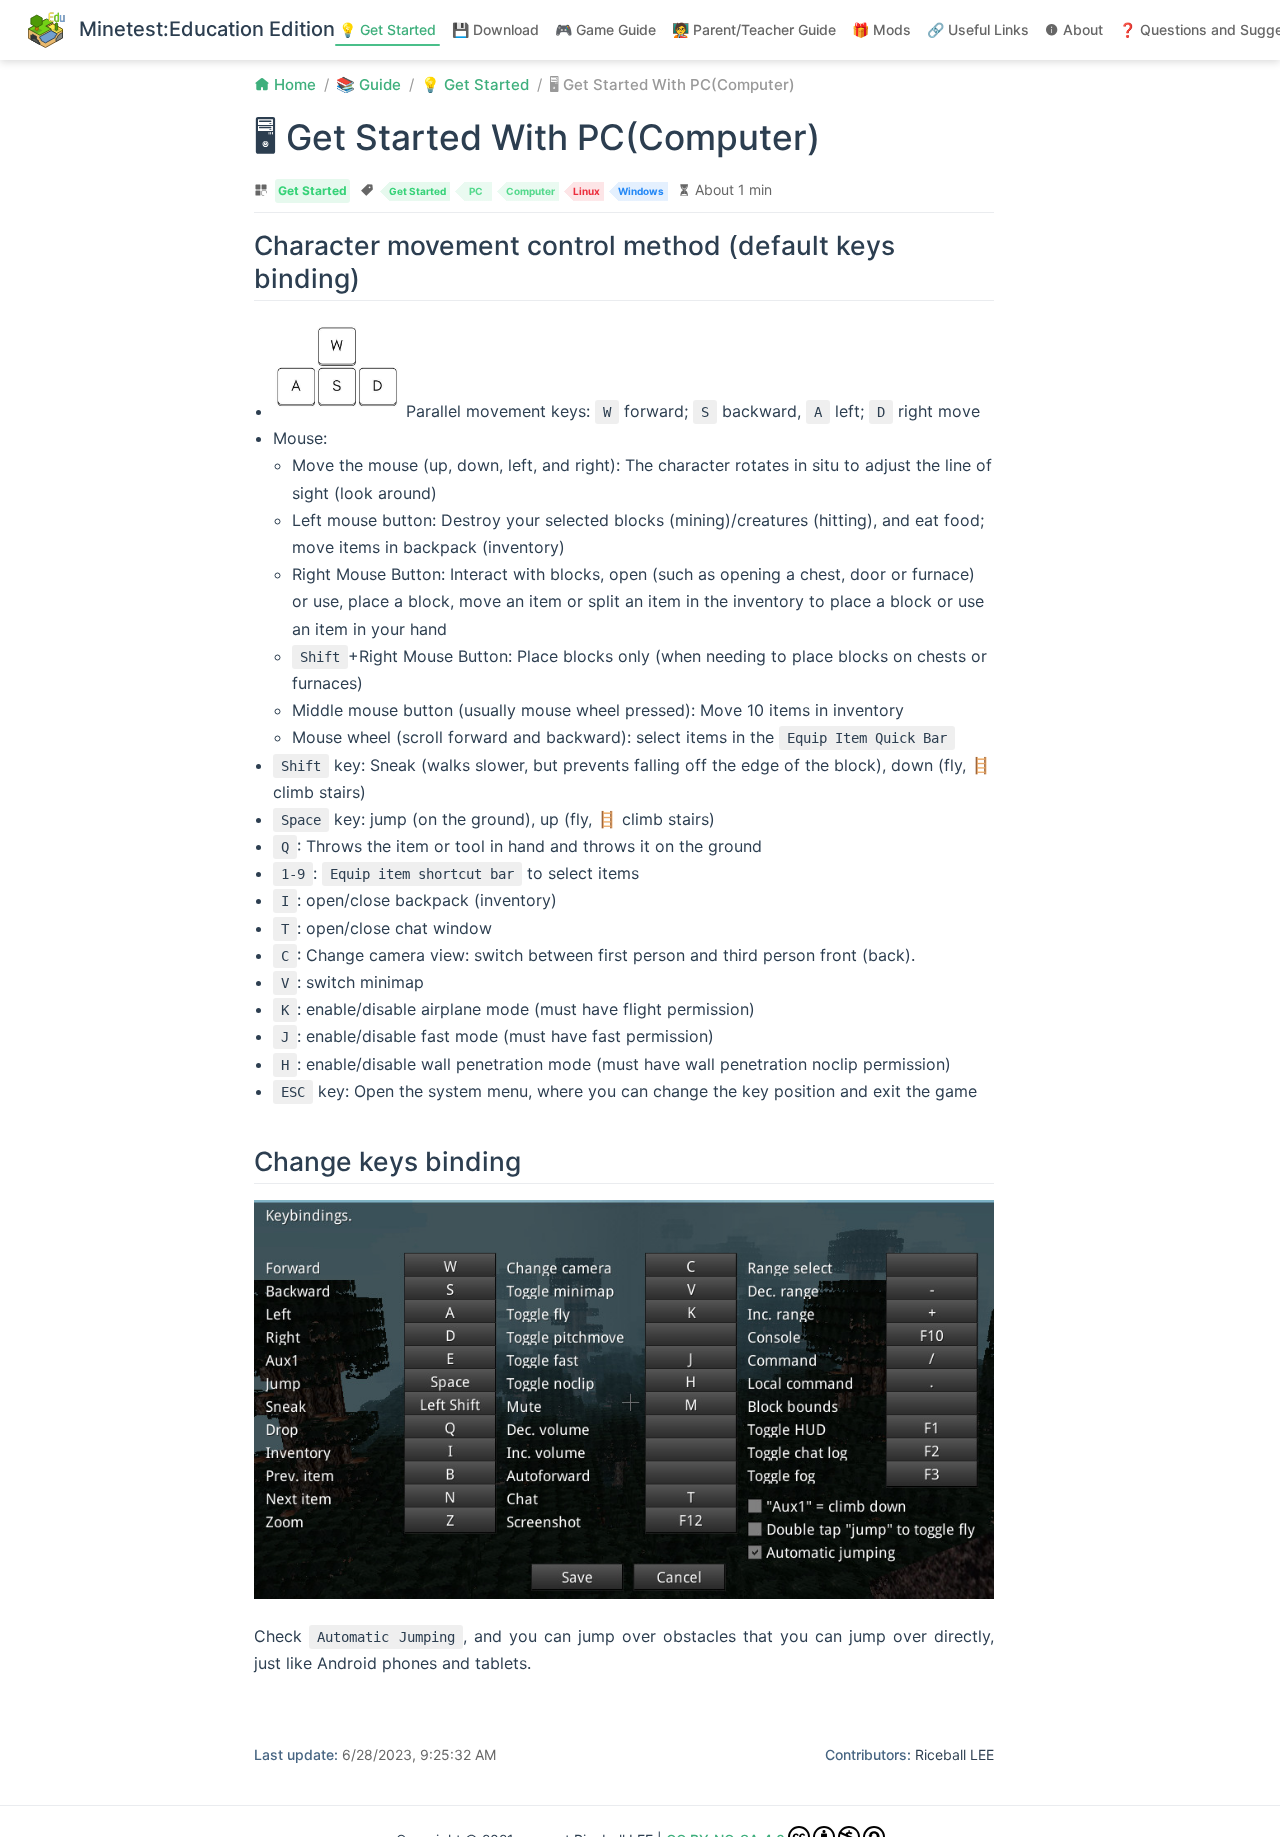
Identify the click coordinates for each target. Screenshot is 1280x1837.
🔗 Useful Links (978, 29)
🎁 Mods (881, 29)
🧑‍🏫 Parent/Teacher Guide (754, 29)
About (1083, 29)
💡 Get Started (387, 29)
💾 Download (495, 29)
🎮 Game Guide (605, 29)
